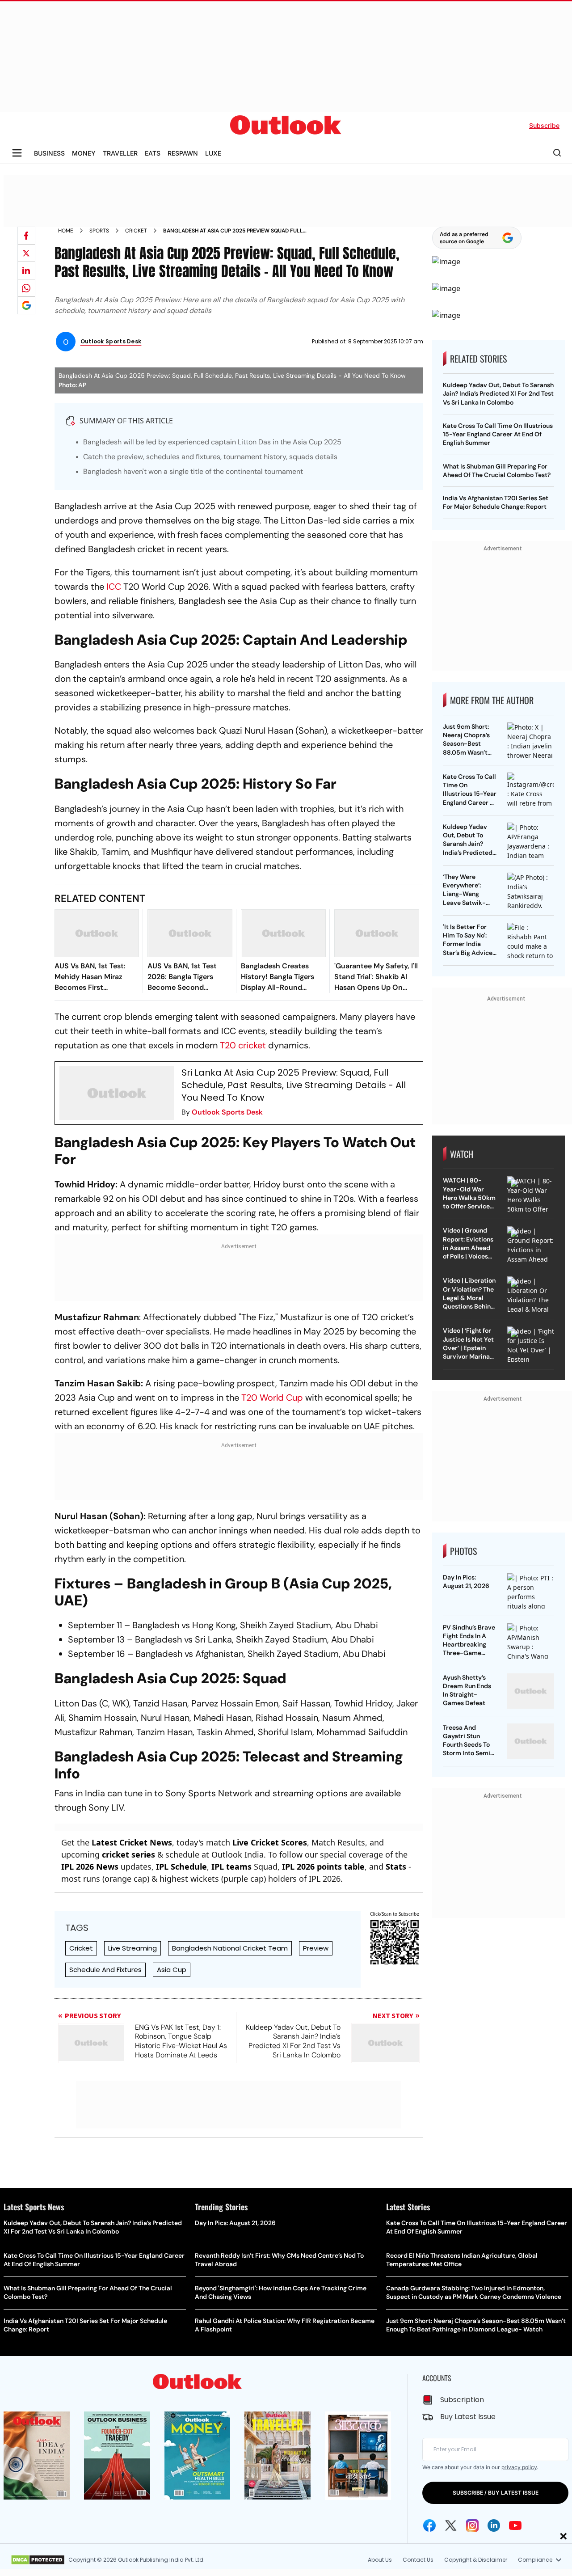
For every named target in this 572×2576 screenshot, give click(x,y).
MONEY (84, 153)
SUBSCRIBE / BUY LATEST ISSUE (496, 2493)
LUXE (213, 153)
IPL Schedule (181, 1867)
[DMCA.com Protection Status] (38, 2560)
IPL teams (231, 1867)
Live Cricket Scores (270, 1842)
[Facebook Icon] (429, 2525)
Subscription (462, 2400)
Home (66, 231)
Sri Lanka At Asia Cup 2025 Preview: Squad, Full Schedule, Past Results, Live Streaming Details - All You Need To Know (294, 1085)
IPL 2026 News (90, 1867)
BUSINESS (49, 153)
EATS (153, 153)
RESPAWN (183, 153)
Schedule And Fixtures (105, 1970)
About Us (380, 2560)
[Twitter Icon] (451, 2525)
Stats (396, 1867)
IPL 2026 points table (323, 1867)
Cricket (136, 231)
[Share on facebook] (26, 236)
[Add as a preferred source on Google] (26, 305)
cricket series (128, 1854)
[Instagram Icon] (472, 2525)
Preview (316, 1948)
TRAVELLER (120, 153)
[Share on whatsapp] (26, 288)
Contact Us (418, 2560)
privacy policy (519, 2467)
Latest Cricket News (132, 1842)
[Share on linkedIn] (26, 270)
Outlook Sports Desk (227, 1112)
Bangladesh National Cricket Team (230, 1948)
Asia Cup (172, 1970)
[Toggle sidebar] (17, 153)
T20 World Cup (272, 1398)
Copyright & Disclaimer (476, 2560)
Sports (99, 231)
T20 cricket (243, 1045)
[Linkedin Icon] (494, 2525)
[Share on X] (26, 253)
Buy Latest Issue (468, 2417)
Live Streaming (132, 1948)
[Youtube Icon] (515, 2525)
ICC (114, 587)
